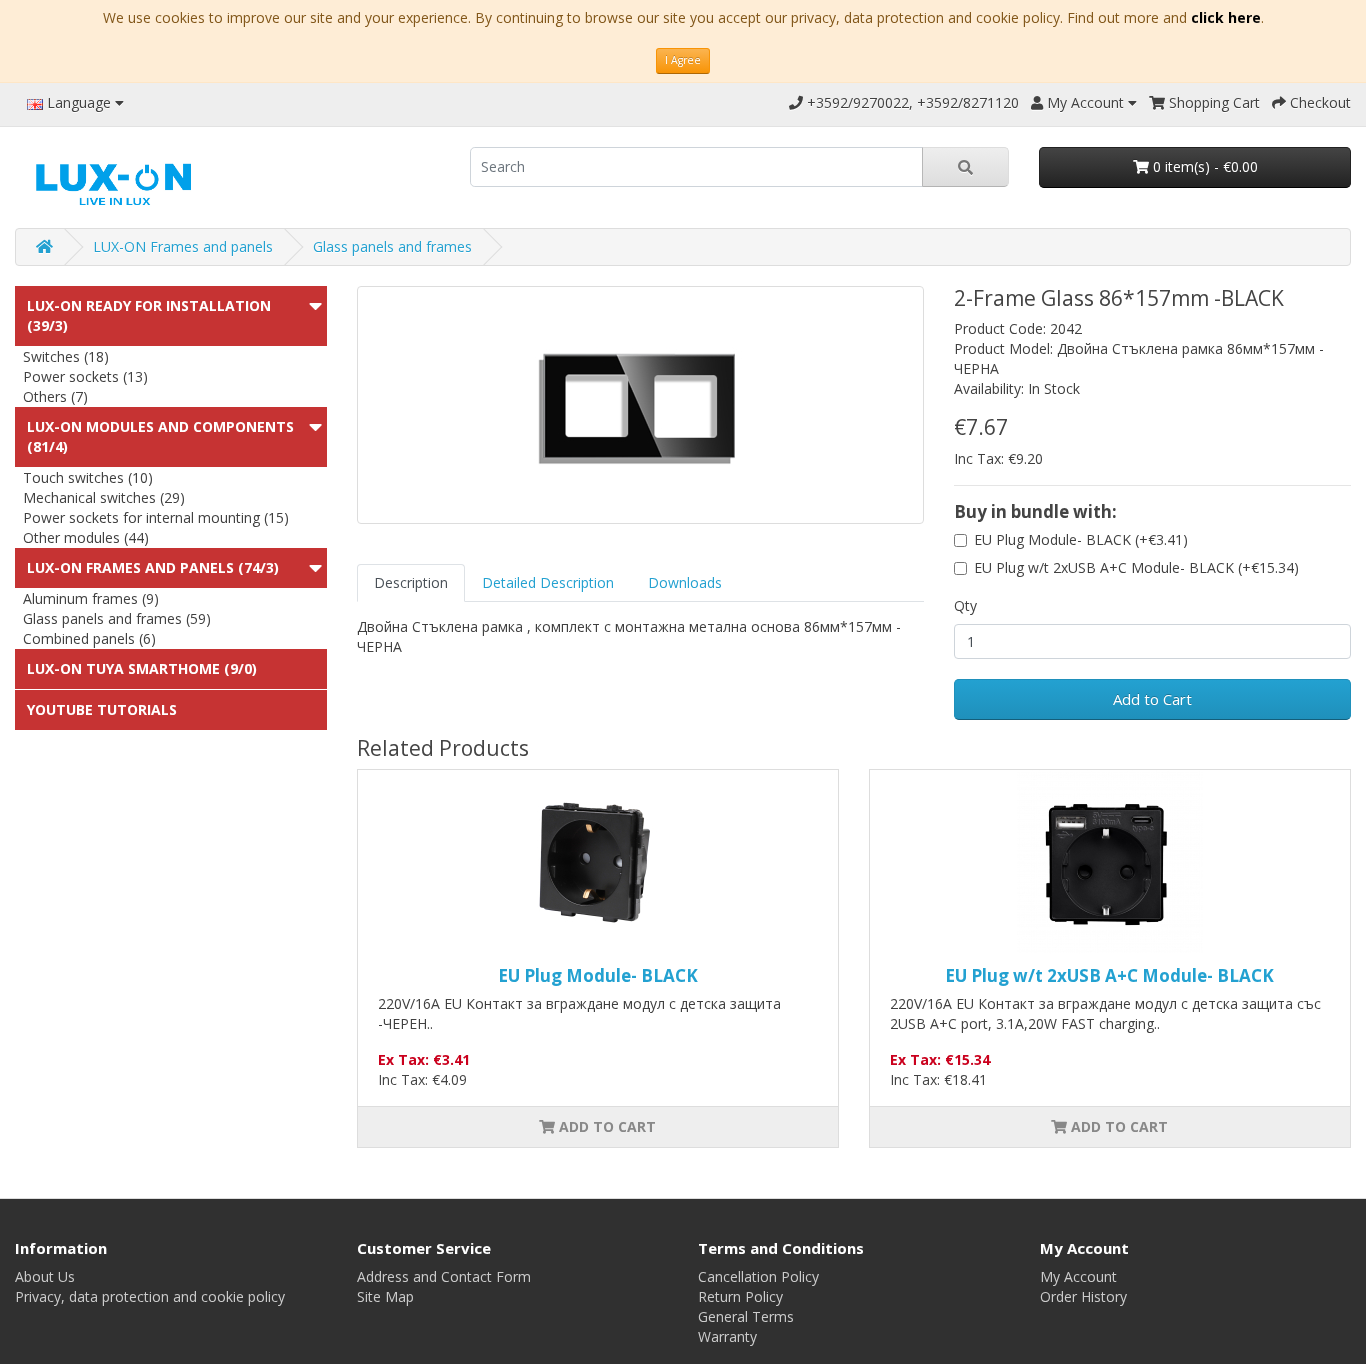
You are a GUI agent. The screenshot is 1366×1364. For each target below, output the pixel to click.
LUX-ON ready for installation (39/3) (149, 315)
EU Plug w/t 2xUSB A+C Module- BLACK (1109, 975)
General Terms (746, 1316)
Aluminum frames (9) (91, 598)
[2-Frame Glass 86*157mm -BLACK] (641, 405)
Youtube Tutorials (102, 709)
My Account (1078, 1276)
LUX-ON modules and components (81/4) (160, 436)
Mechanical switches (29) (104, 497)
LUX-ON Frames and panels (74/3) (153, 567)
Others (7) (55, 396)
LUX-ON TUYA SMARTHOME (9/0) (142, 668)
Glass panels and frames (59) (117, 618)
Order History (1083, 1296)
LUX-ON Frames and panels (183, 246)
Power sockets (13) (85, 376)
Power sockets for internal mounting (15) (156, 517)
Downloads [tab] (685, 582)
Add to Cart (1152, 699)
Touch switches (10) (88, 477)
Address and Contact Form (444, 1276)
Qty (965, 605)
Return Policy (740, 1296)
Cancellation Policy (758, 1276)
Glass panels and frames (392, 246)
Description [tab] (411, 582)
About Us (45, 1276)
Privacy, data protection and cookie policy (150, 1296)
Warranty (727, 1336)
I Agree (683, 60)
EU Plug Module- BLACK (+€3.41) (1081, 539)
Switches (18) (66, 356)
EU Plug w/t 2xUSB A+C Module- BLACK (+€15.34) (1136, 567)
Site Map (385, 1296)
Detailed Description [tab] (548, 582)
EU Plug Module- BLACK (598, 975)
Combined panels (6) (89, 638)
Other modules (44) (86, 537)
